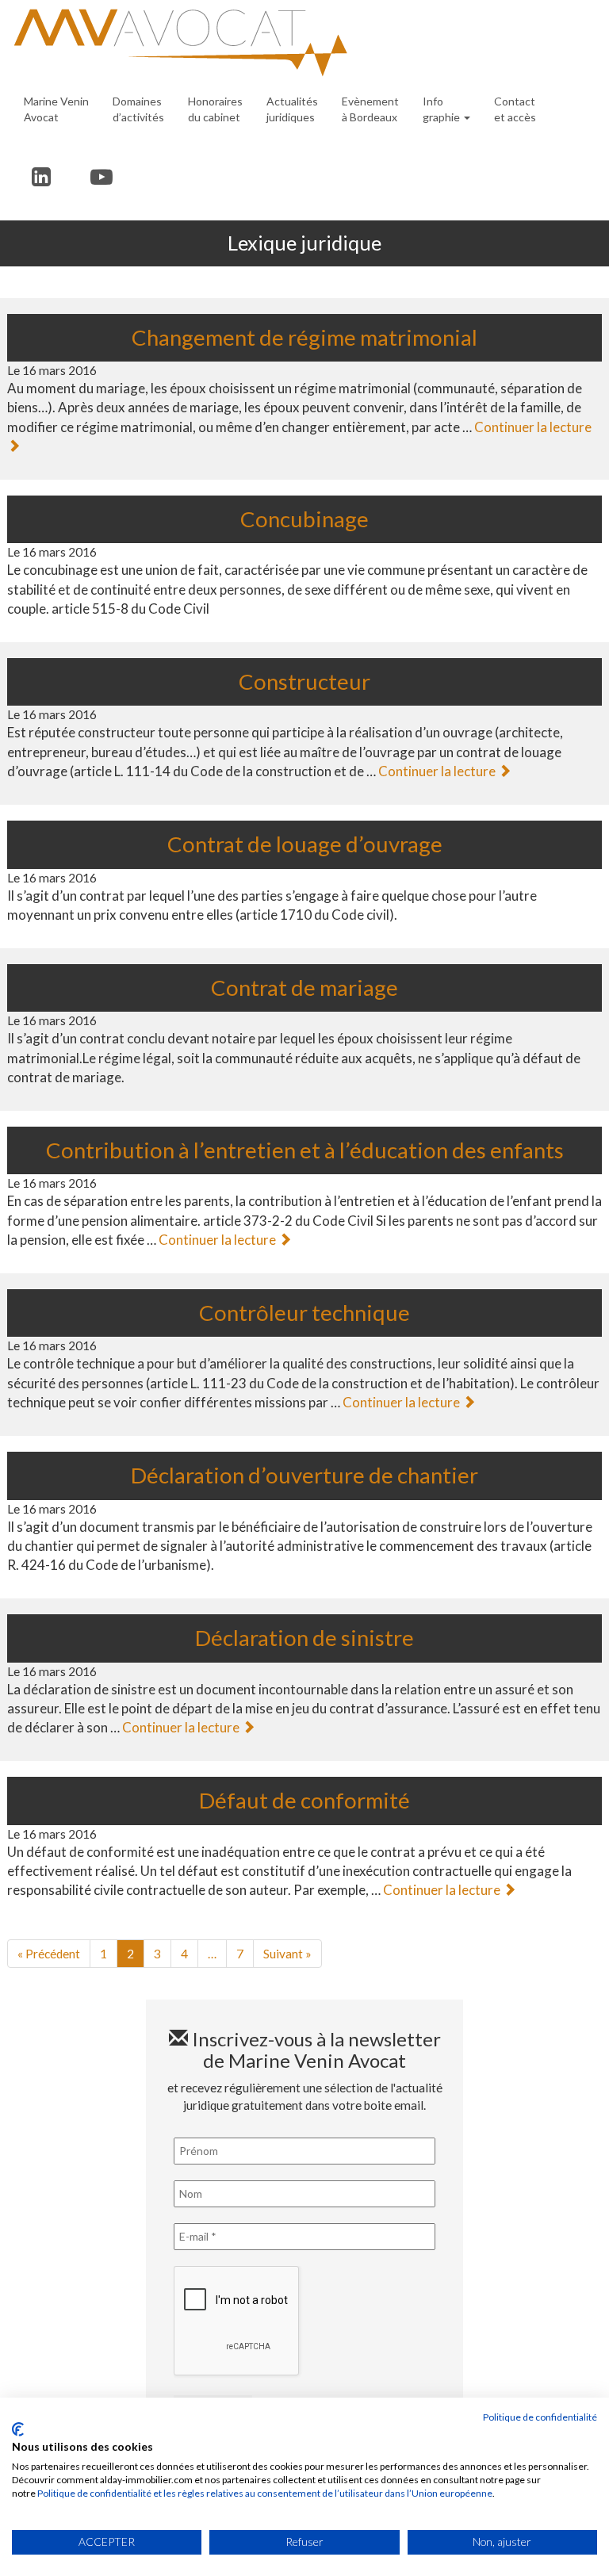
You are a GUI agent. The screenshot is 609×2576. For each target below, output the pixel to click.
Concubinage (304, 519)
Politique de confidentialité (540, 2417)
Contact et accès (515, 109)
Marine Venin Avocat (56, 109)
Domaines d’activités (138, 109)
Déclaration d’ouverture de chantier (304, 1475)
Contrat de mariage (304, 988)
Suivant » (287, 1954)
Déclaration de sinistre (304, 1638)
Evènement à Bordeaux (370, 109)
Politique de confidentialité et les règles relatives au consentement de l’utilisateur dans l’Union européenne (265, 2493)
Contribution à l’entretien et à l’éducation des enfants (305, 1150)
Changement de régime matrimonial (304, 337)
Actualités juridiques (292, 109)
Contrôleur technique (304, 1313)
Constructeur (304, 681)
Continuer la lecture (438, 771)
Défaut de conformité (304, 1800)
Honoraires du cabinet (215, 109)
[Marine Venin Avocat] (299, 43)
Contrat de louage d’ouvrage (305, 844)
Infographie (442, 109)
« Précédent (49, 1954)
